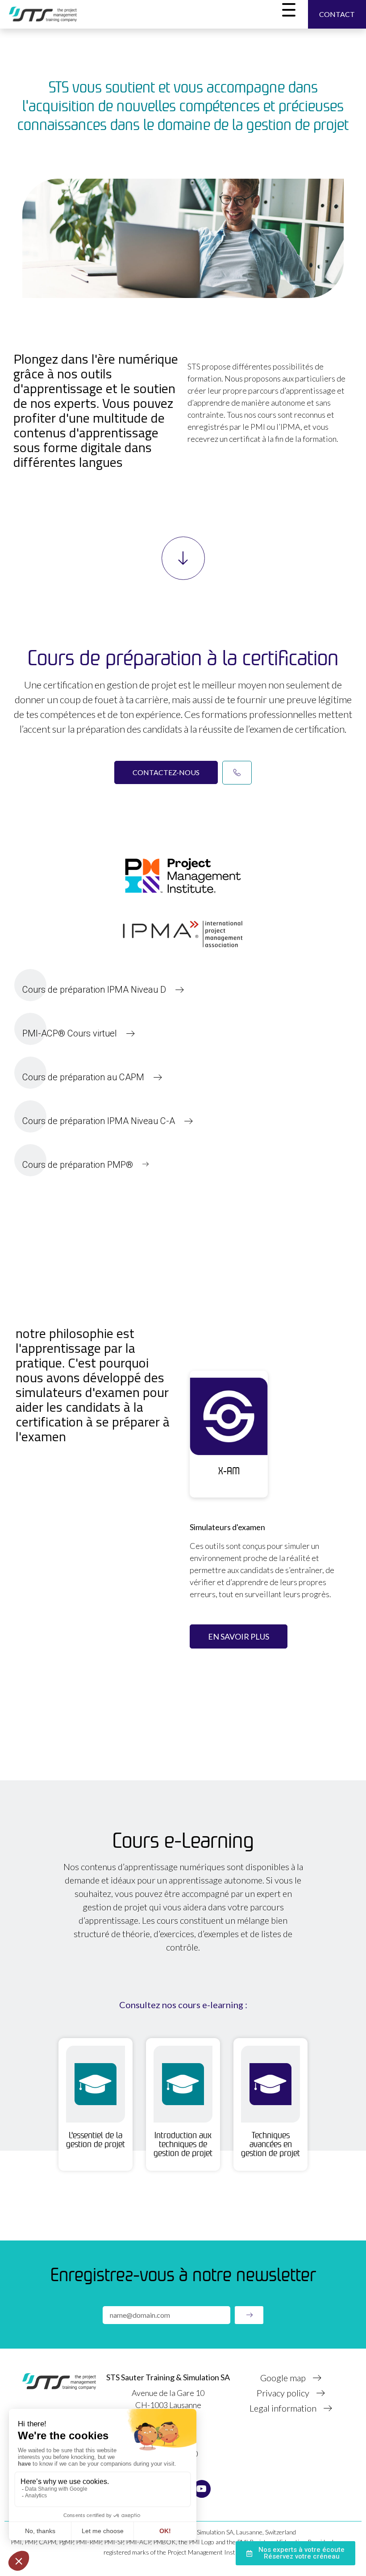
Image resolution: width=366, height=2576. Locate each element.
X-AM (229, 1471)
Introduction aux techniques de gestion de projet (183, 2144)
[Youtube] (202, 2489)
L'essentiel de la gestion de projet (96, 2140)
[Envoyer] (249, 2315)
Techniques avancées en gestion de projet (270, 2144)
